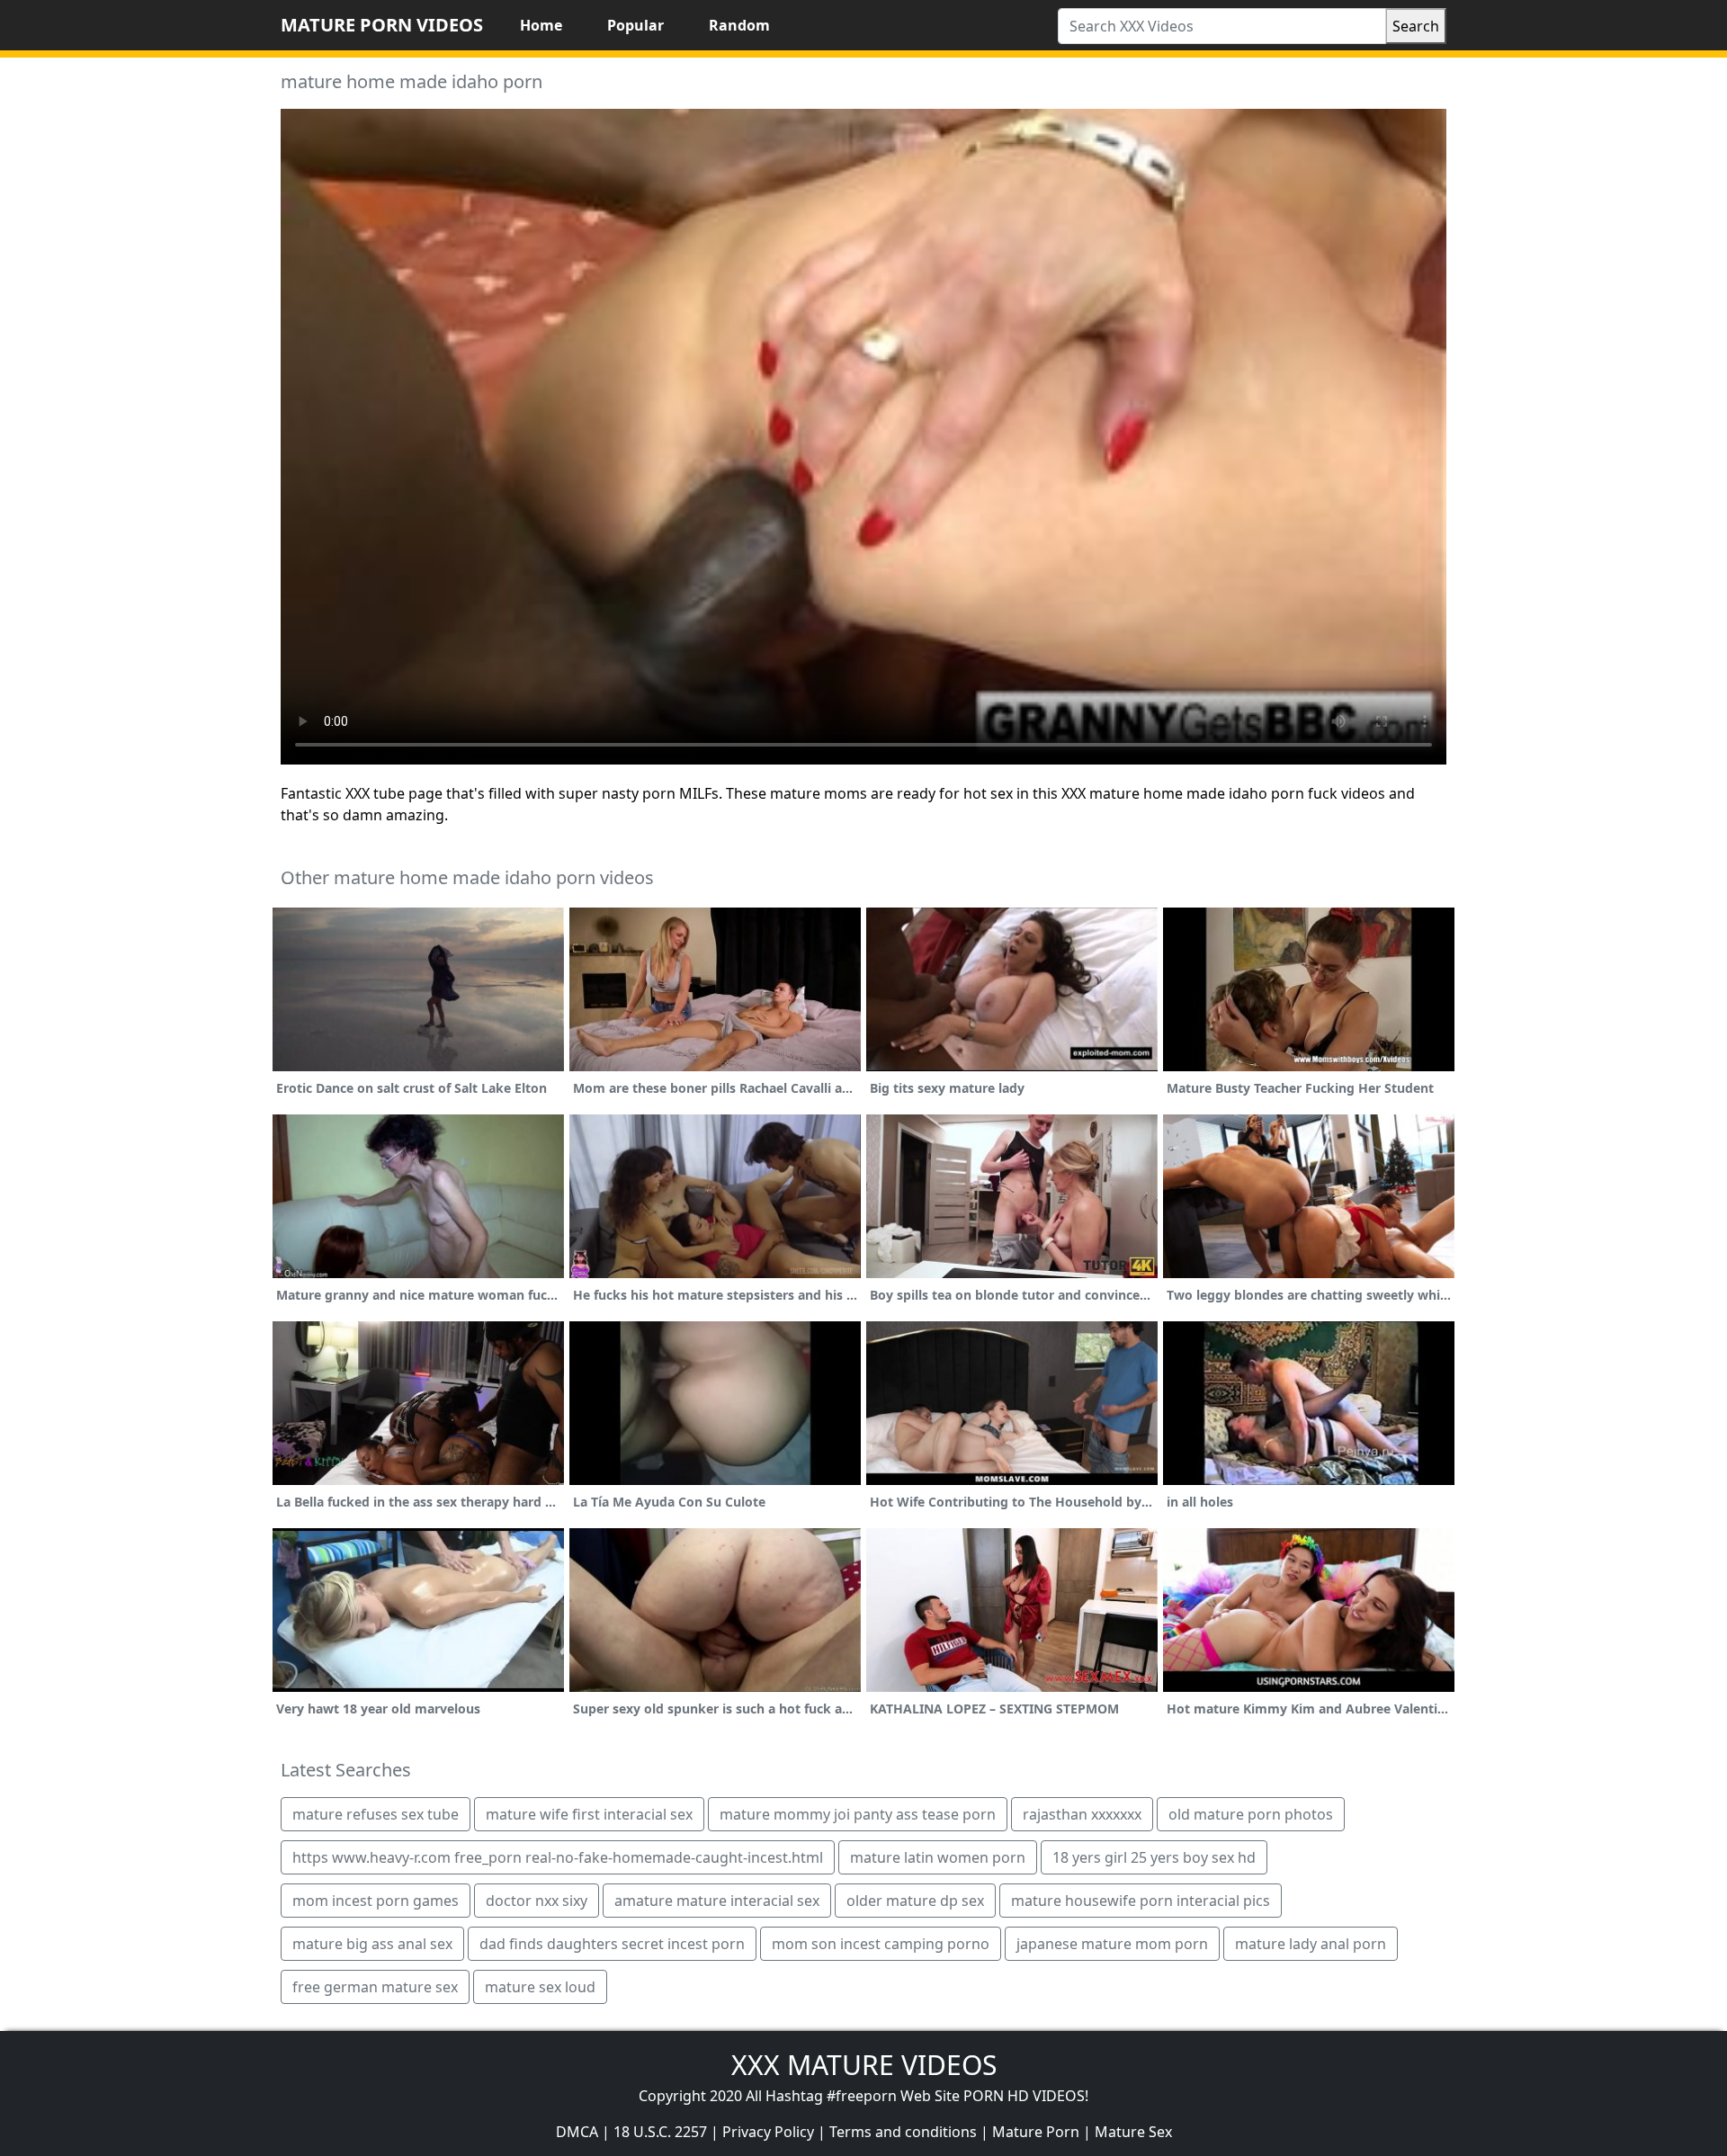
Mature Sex (1133, 2132)
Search (1416, 26)
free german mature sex (375, 1987)
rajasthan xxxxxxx (1082, 1814)
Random (739, 25)
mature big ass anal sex (372, 1944)
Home (541, 25)
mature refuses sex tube (376, 1814)
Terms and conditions (903, 2132)
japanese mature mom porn (1112, 1944)
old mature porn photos (1251, 1814)
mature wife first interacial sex (589, 1814)
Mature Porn (1036, 2132)
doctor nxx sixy (537, 1901)
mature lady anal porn (1311, 1944)
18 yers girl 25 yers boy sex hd (1154, 1857)
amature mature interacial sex (717, 1901)
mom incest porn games (376, 1901)
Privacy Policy (768, 2132)
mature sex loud (540, 1987)
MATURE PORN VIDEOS (382, 25)
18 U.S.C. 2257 (660, 2132)
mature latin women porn (938, 1857)
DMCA (577, 2132)
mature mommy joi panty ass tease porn (858, 1814)
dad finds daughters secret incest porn (612, 1944)
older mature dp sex (915, 1901)
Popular (635, 25)
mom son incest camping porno (881, 1944)
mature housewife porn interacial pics (1141, 1901)
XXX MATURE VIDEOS (864, 2065)
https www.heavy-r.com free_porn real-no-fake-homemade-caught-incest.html (558, 1857)
